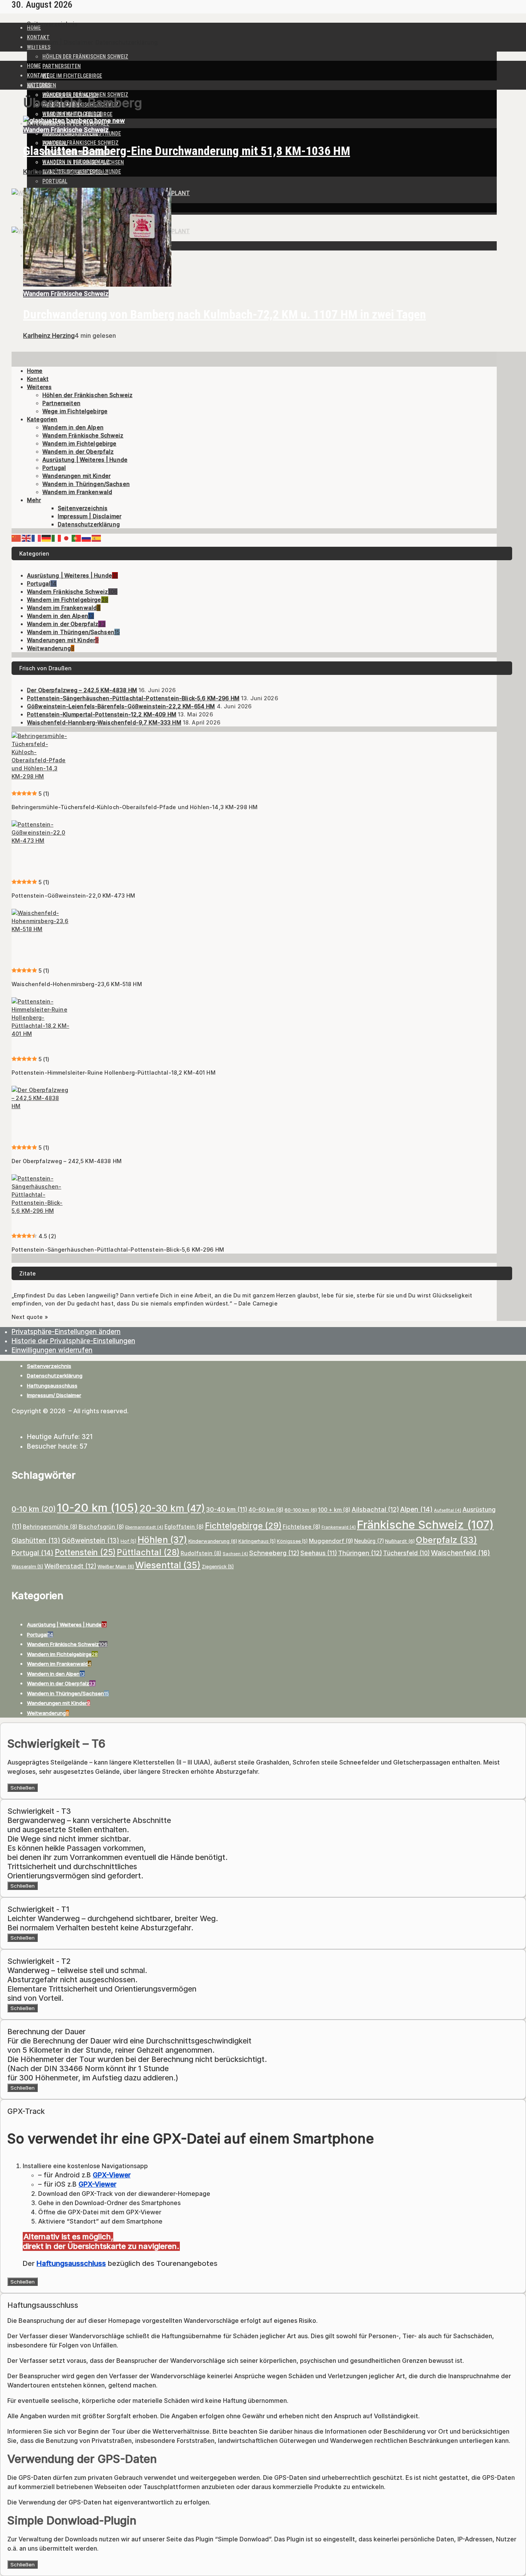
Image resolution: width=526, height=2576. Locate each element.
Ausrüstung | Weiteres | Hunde (85, 460)
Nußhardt (400, 1541)
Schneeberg (274, 1553)
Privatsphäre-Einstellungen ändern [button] (66, 1332)
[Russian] (87, 538)
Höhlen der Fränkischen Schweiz (85, 57)
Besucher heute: (53, 1446)
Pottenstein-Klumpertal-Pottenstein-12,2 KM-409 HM (102, 714)
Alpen (416, 1509)
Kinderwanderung (213, 1541)
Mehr (34, 500)
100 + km (334, 1510)
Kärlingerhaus (257, 1541)
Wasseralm (27, 1567)
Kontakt (38, 37)
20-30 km (172, 1508)
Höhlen (162, 1540)
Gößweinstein (90, 1541)
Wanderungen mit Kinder (76, 476)
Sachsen (235, 1554)
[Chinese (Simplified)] (17, 538)
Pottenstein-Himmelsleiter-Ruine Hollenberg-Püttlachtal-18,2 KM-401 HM (114, 1073)
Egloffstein (184, 1527)
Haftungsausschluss (52, 1386)
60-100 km (301, 1510)
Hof (128, 1541)
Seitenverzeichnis (52, 24)
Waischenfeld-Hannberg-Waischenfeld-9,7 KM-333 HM (104, 722)
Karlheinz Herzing (49, 172)
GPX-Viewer (112, 2175)
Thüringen (360, 1553)
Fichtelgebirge (243, 1526)
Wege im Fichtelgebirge (72, 76)
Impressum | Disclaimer (60, 42)
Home (34, 28)
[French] (37, 538)
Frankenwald (339, 1527)
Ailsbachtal (375, 1509)
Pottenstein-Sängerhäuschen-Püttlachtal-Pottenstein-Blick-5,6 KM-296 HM (133, 698)
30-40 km (227, 1509)
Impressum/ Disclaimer (54, 1395)
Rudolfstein (201, 1553)
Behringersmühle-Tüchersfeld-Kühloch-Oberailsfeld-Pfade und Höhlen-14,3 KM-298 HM (135, 807)
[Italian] (57, 538)
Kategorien (42, 419)
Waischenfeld (461, 1553)
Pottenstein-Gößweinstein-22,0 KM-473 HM (73, 896)
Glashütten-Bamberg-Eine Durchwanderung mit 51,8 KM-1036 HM (187, 151)
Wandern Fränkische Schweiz (80, 143)
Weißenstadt (70, 1566)
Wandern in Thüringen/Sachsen (86, 484)
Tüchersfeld (406, 1553)
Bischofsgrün (101, 1527)
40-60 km (266, 1510)
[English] (27, 538)
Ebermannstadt (144, 1527)
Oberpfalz (446, 1540)
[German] (47, 538)
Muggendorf (331, 1541)
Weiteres (39, 47)
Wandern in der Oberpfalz (76, 162)
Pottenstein (85, 1552)
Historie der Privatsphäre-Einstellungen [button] (73, 1341)
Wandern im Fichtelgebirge (80, 443)
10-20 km (98, 1508)
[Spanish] (97, 538)
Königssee (292, 1541)
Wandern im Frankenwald (77, 492)
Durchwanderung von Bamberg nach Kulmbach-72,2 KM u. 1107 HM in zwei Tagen (224, 314)
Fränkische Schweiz (425, 1525)
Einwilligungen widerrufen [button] (52, 1350)
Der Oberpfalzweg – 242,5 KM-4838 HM (82, 690)
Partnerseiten (62, 66)
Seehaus (319, 1553)
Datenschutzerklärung (127, 42)
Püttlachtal (148, 1552)
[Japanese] (67, 538)
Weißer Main (116, 1567)
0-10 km (34, 1509)
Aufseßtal (448, 1510)
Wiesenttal (168, 1565)
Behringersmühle (50, 1527)
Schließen (23, 1788)
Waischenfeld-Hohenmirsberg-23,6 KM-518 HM (77, 984)
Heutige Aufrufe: (54, 1437)
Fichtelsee (302, 1527)
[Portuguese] (77, 538)
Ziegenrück (218, 1567)
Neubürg (369, 1541)
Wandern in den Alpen (73, 427)
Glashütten (36, 1541)
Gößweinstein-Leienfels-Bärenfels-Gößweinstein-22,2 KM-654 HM (121, 706)
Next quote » (30, 1317)
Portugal (55, 181)
